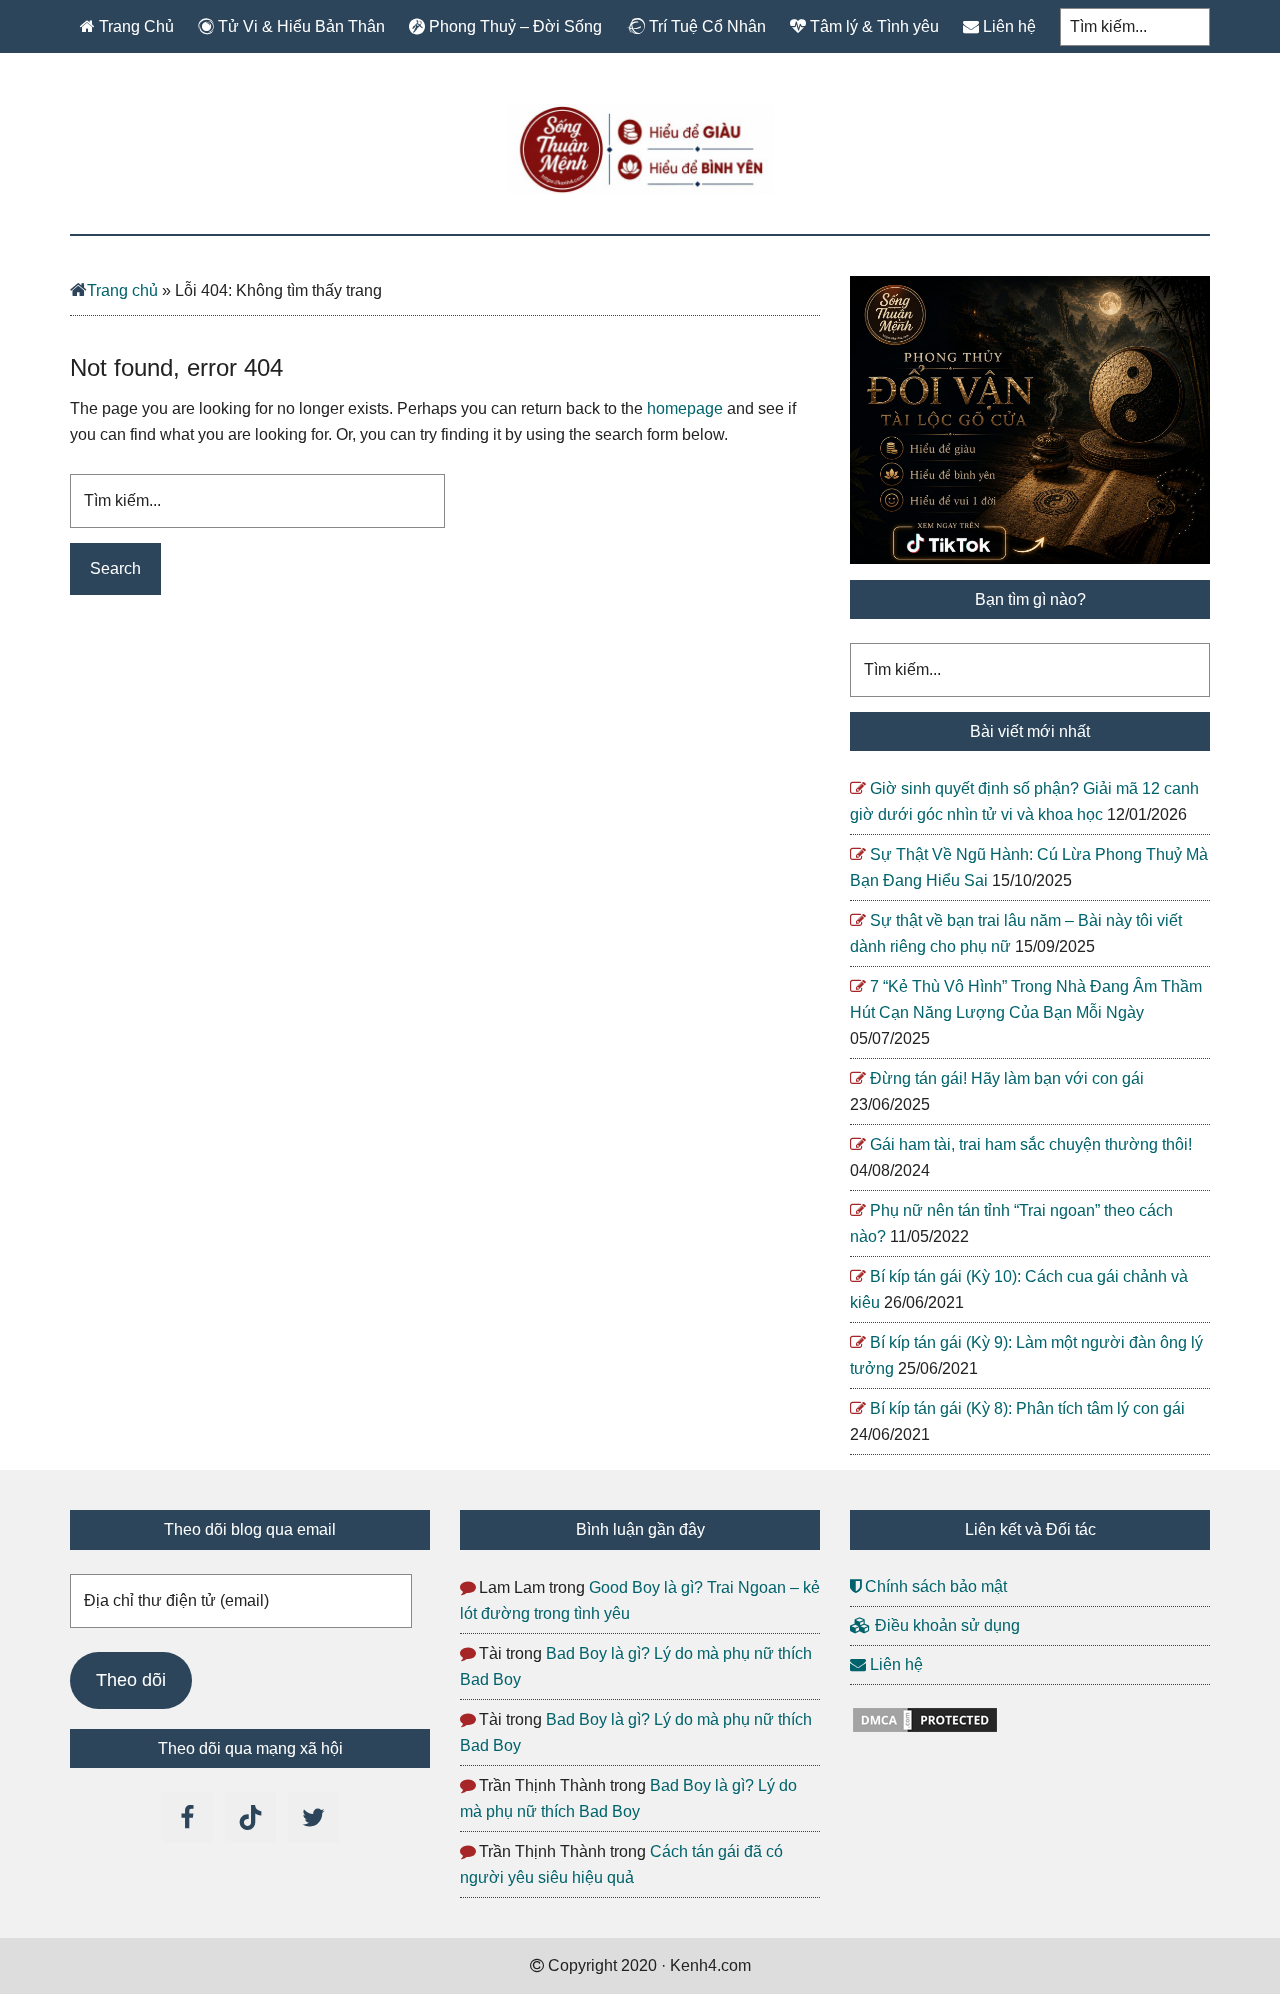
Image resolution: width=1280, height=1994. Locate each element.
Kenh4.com (640, 149)
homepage (685, 408)
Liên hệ (894, 1664)
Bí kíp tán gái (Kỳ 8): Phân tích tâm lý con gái (1027, 1408)
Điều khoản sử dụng (945, 1625)
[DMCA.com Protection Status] (925, 1729)
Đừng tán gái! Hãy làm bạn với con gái (1007, 1078)
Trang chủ (122, 290)
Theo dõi (131, 1680)
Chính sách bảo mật (934, 1586)
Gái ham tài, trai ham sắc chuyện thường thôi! (1031, 1144)
